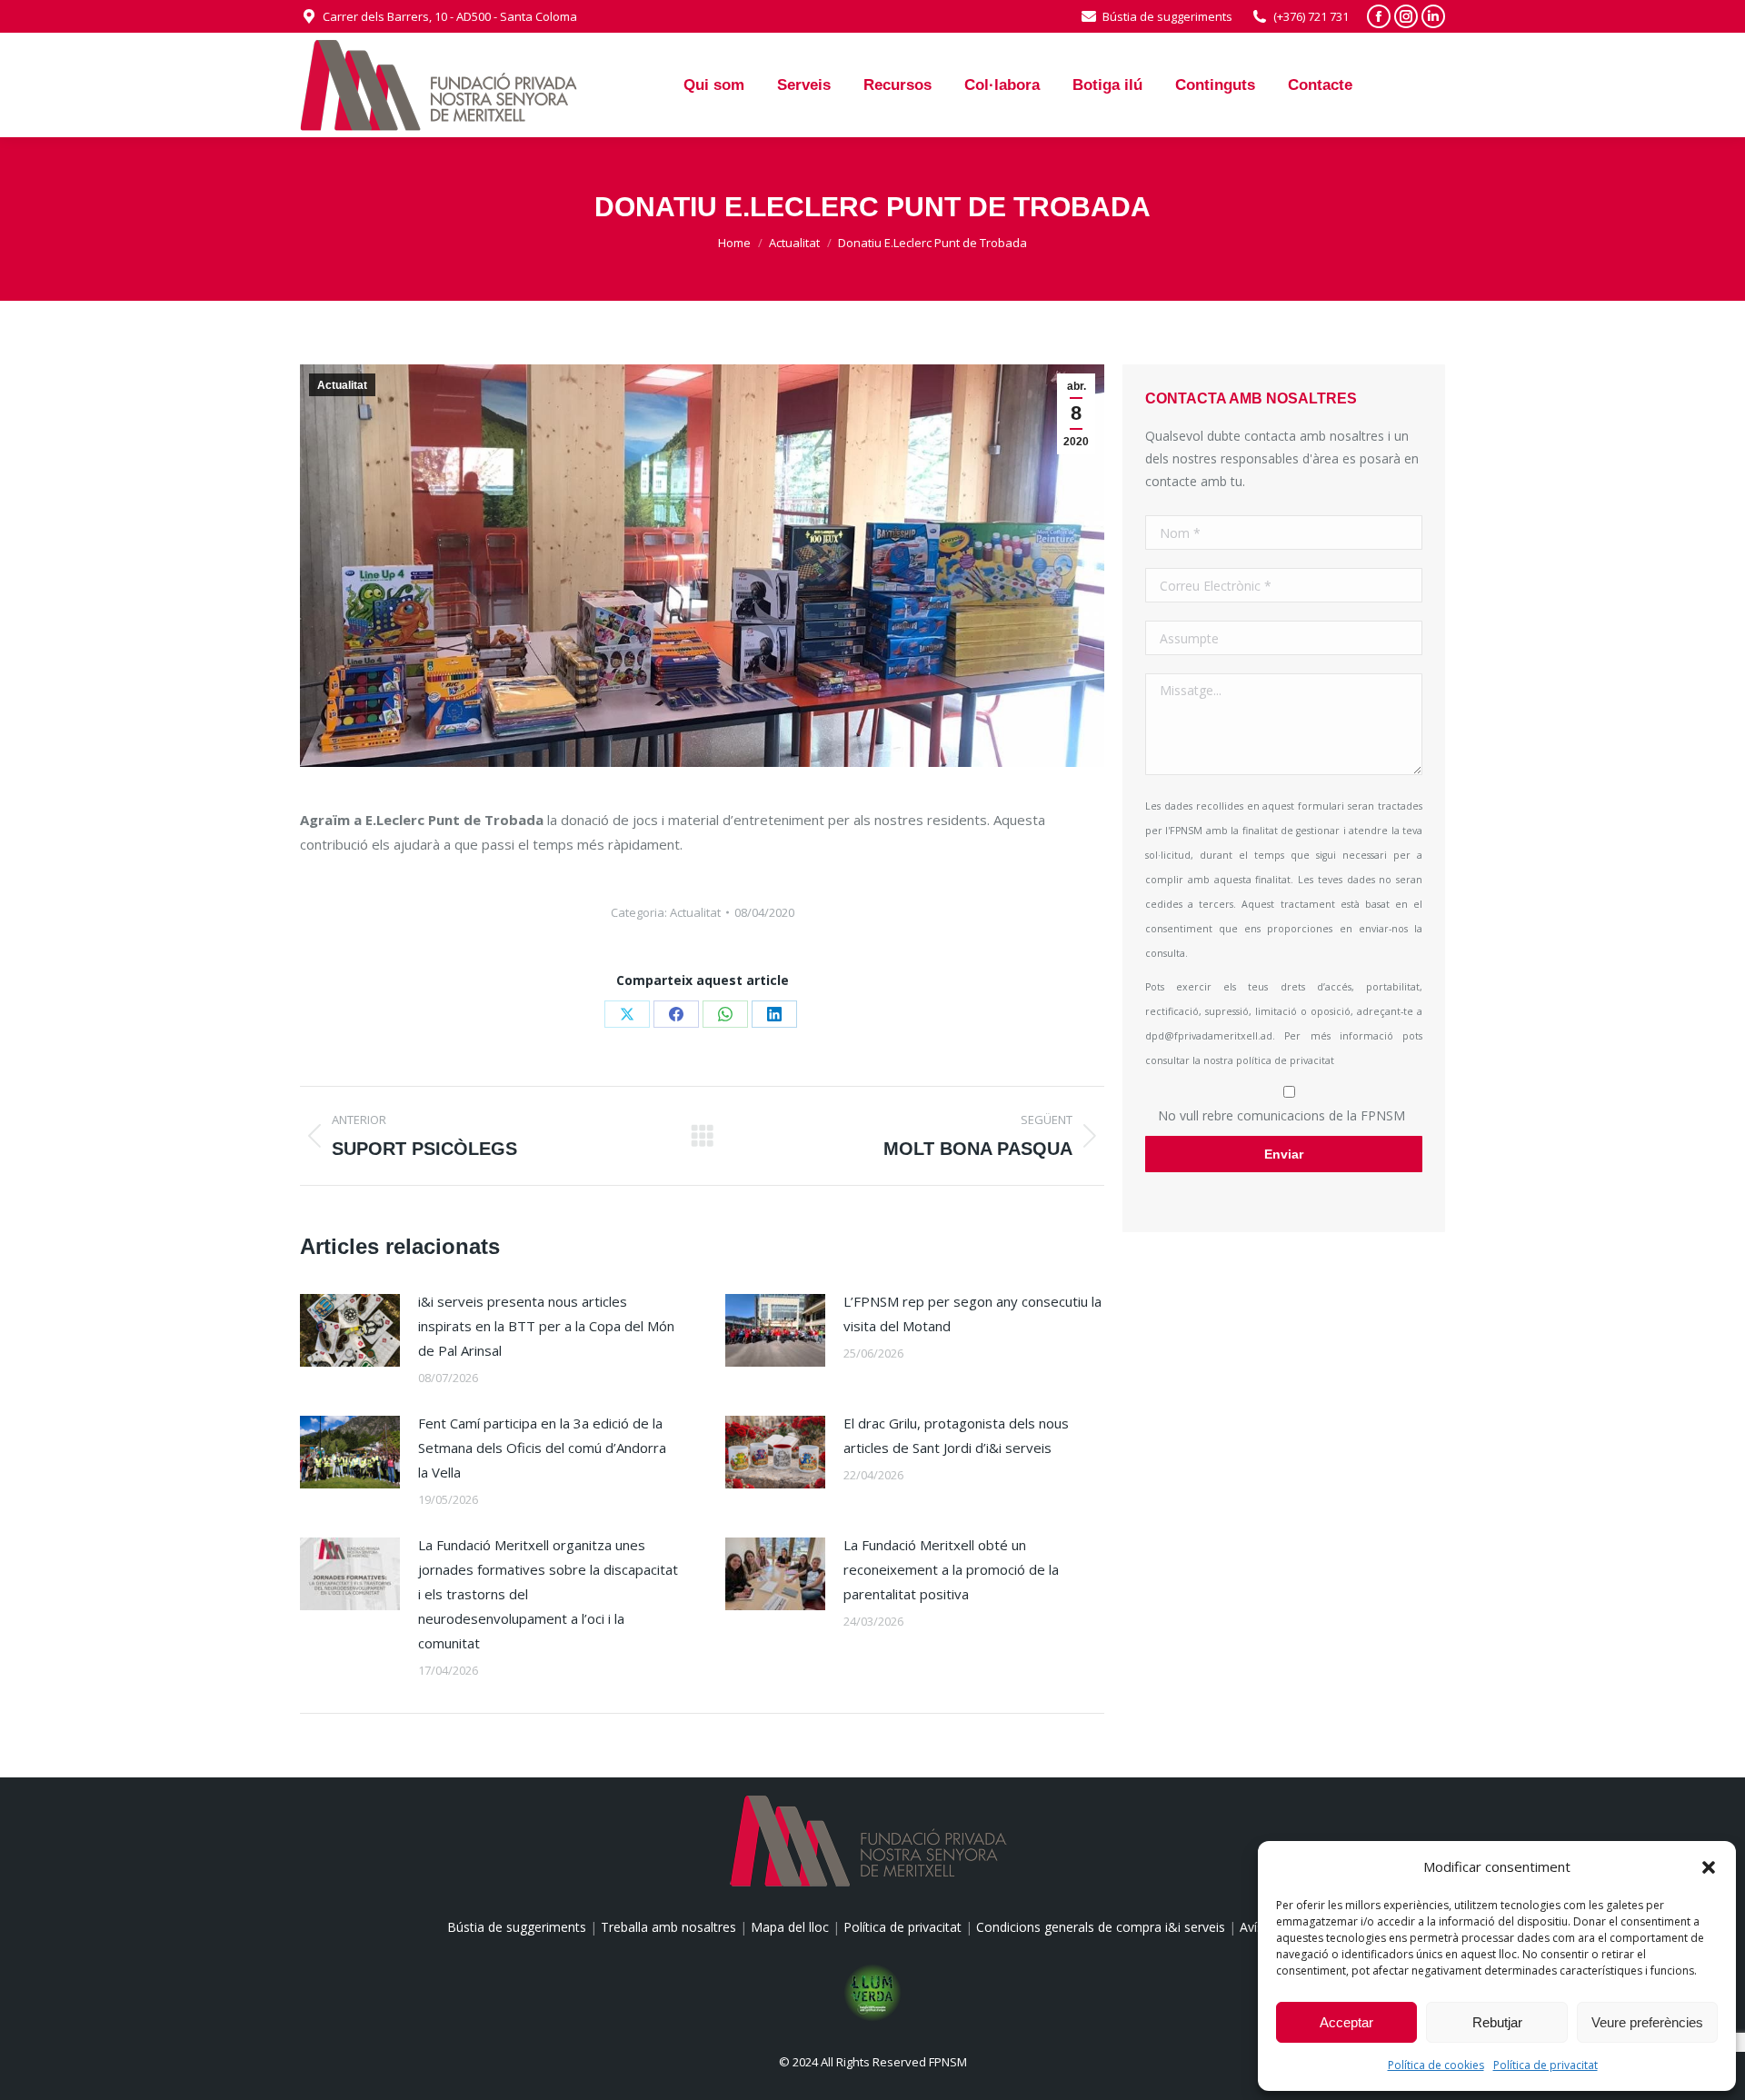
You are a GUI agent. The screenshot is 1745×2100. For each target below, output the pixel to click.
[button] (1709, 1867)
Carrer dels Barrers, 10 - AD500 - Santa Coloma (450, 16)
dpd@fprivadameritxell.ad (1209, 1036)
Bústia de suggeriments (1167, 16)
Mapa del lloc (790, 1927)
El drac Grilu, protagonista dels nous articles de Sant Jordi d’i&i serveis (956, 1435)
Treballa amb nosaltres (668, 1927)
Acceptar (1346, 2022)
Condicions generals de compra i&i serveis (1101, 1927)
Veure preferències (1647, 2022)
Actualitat (342, 385)
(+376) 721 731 (1311, 16)
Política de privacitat (1546, 2065)
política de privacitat (1285, 1060)
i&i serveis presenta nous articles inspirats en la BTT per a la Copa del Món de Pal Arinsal (546, 1326)
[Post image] (350, 1330)
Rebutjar (1497, 2022)
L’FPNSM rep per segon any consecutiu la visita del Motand (972, 1314)
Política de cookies (1436, 2065)
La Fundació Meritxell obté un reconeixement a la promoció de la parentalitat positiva (951, 1569)
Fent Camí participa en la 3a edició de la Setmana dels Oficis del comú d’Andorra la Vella (542, 1448)
